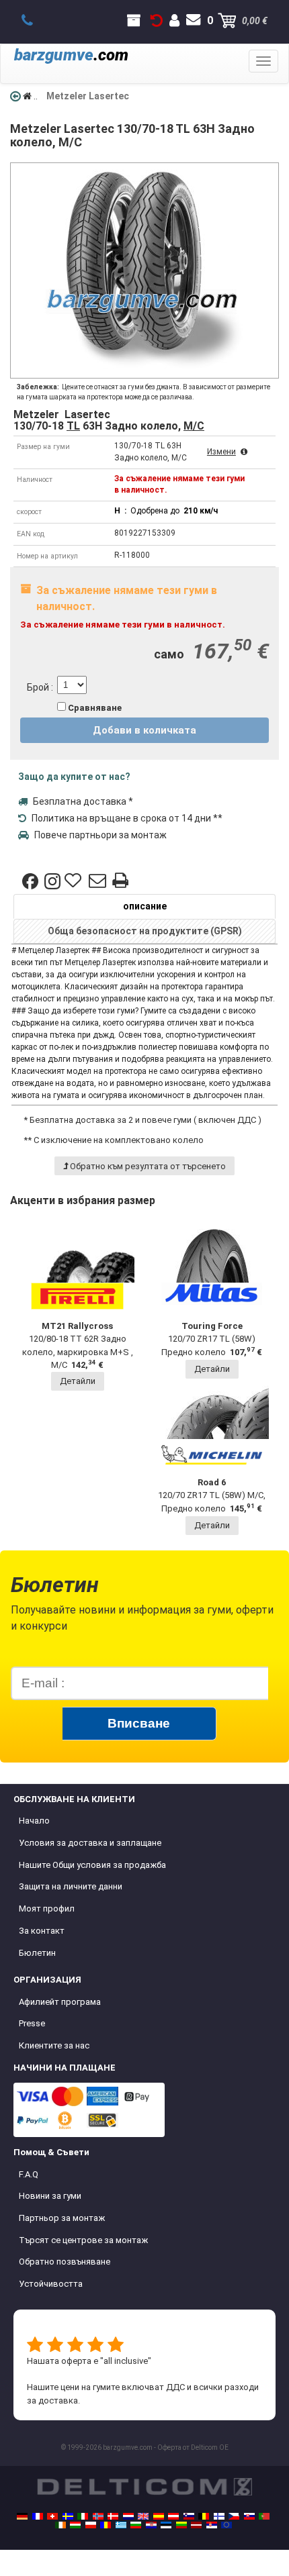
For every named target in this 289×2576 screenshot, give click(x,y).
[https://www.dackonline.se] (68, 2516)
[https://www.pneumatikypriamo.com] (249, 2516)
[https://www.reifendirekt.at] (173, 2516)
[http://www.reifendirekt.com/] (226, 2525)
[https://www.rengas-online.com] (219, 2516)
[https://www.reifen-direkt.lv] (196, 2525)
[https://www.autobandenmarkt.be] (204, 2516)
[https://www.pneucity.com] (264, 2516)
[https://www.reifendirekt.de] (22, 2516)
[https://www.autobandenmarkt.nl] (128, 2516)
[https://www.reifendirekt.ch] (52, 2516)
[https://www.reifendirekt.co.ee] (166, 2525)
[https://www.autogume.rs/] (212, 2525)
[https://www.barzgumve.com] (136, 2525)
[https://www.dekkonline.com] (98, 2516)
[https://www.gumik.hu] (75, 2525)
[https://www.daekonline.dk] (113, 2516)
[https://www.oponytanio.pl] (91, 2525)
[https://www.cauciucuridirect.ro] (106, 2525)
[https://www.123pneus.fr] (38, 2516)
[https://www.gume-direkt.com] (189, 2516)
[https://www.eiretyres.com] (60, 2525)
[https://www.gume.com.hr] (151, 2525)
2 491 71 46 (35, 21)
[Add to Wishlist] (75, 881)
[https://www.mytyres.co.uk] (143, 2516)
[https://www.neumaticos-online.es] (159, 2516)
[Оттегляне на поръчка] (157, 21)
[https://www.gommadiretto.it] (83, 2516)
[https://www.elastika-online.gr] (121, 2525)
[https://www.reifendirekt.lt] (181, 2525)
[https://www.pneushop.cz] (234, 2516)
